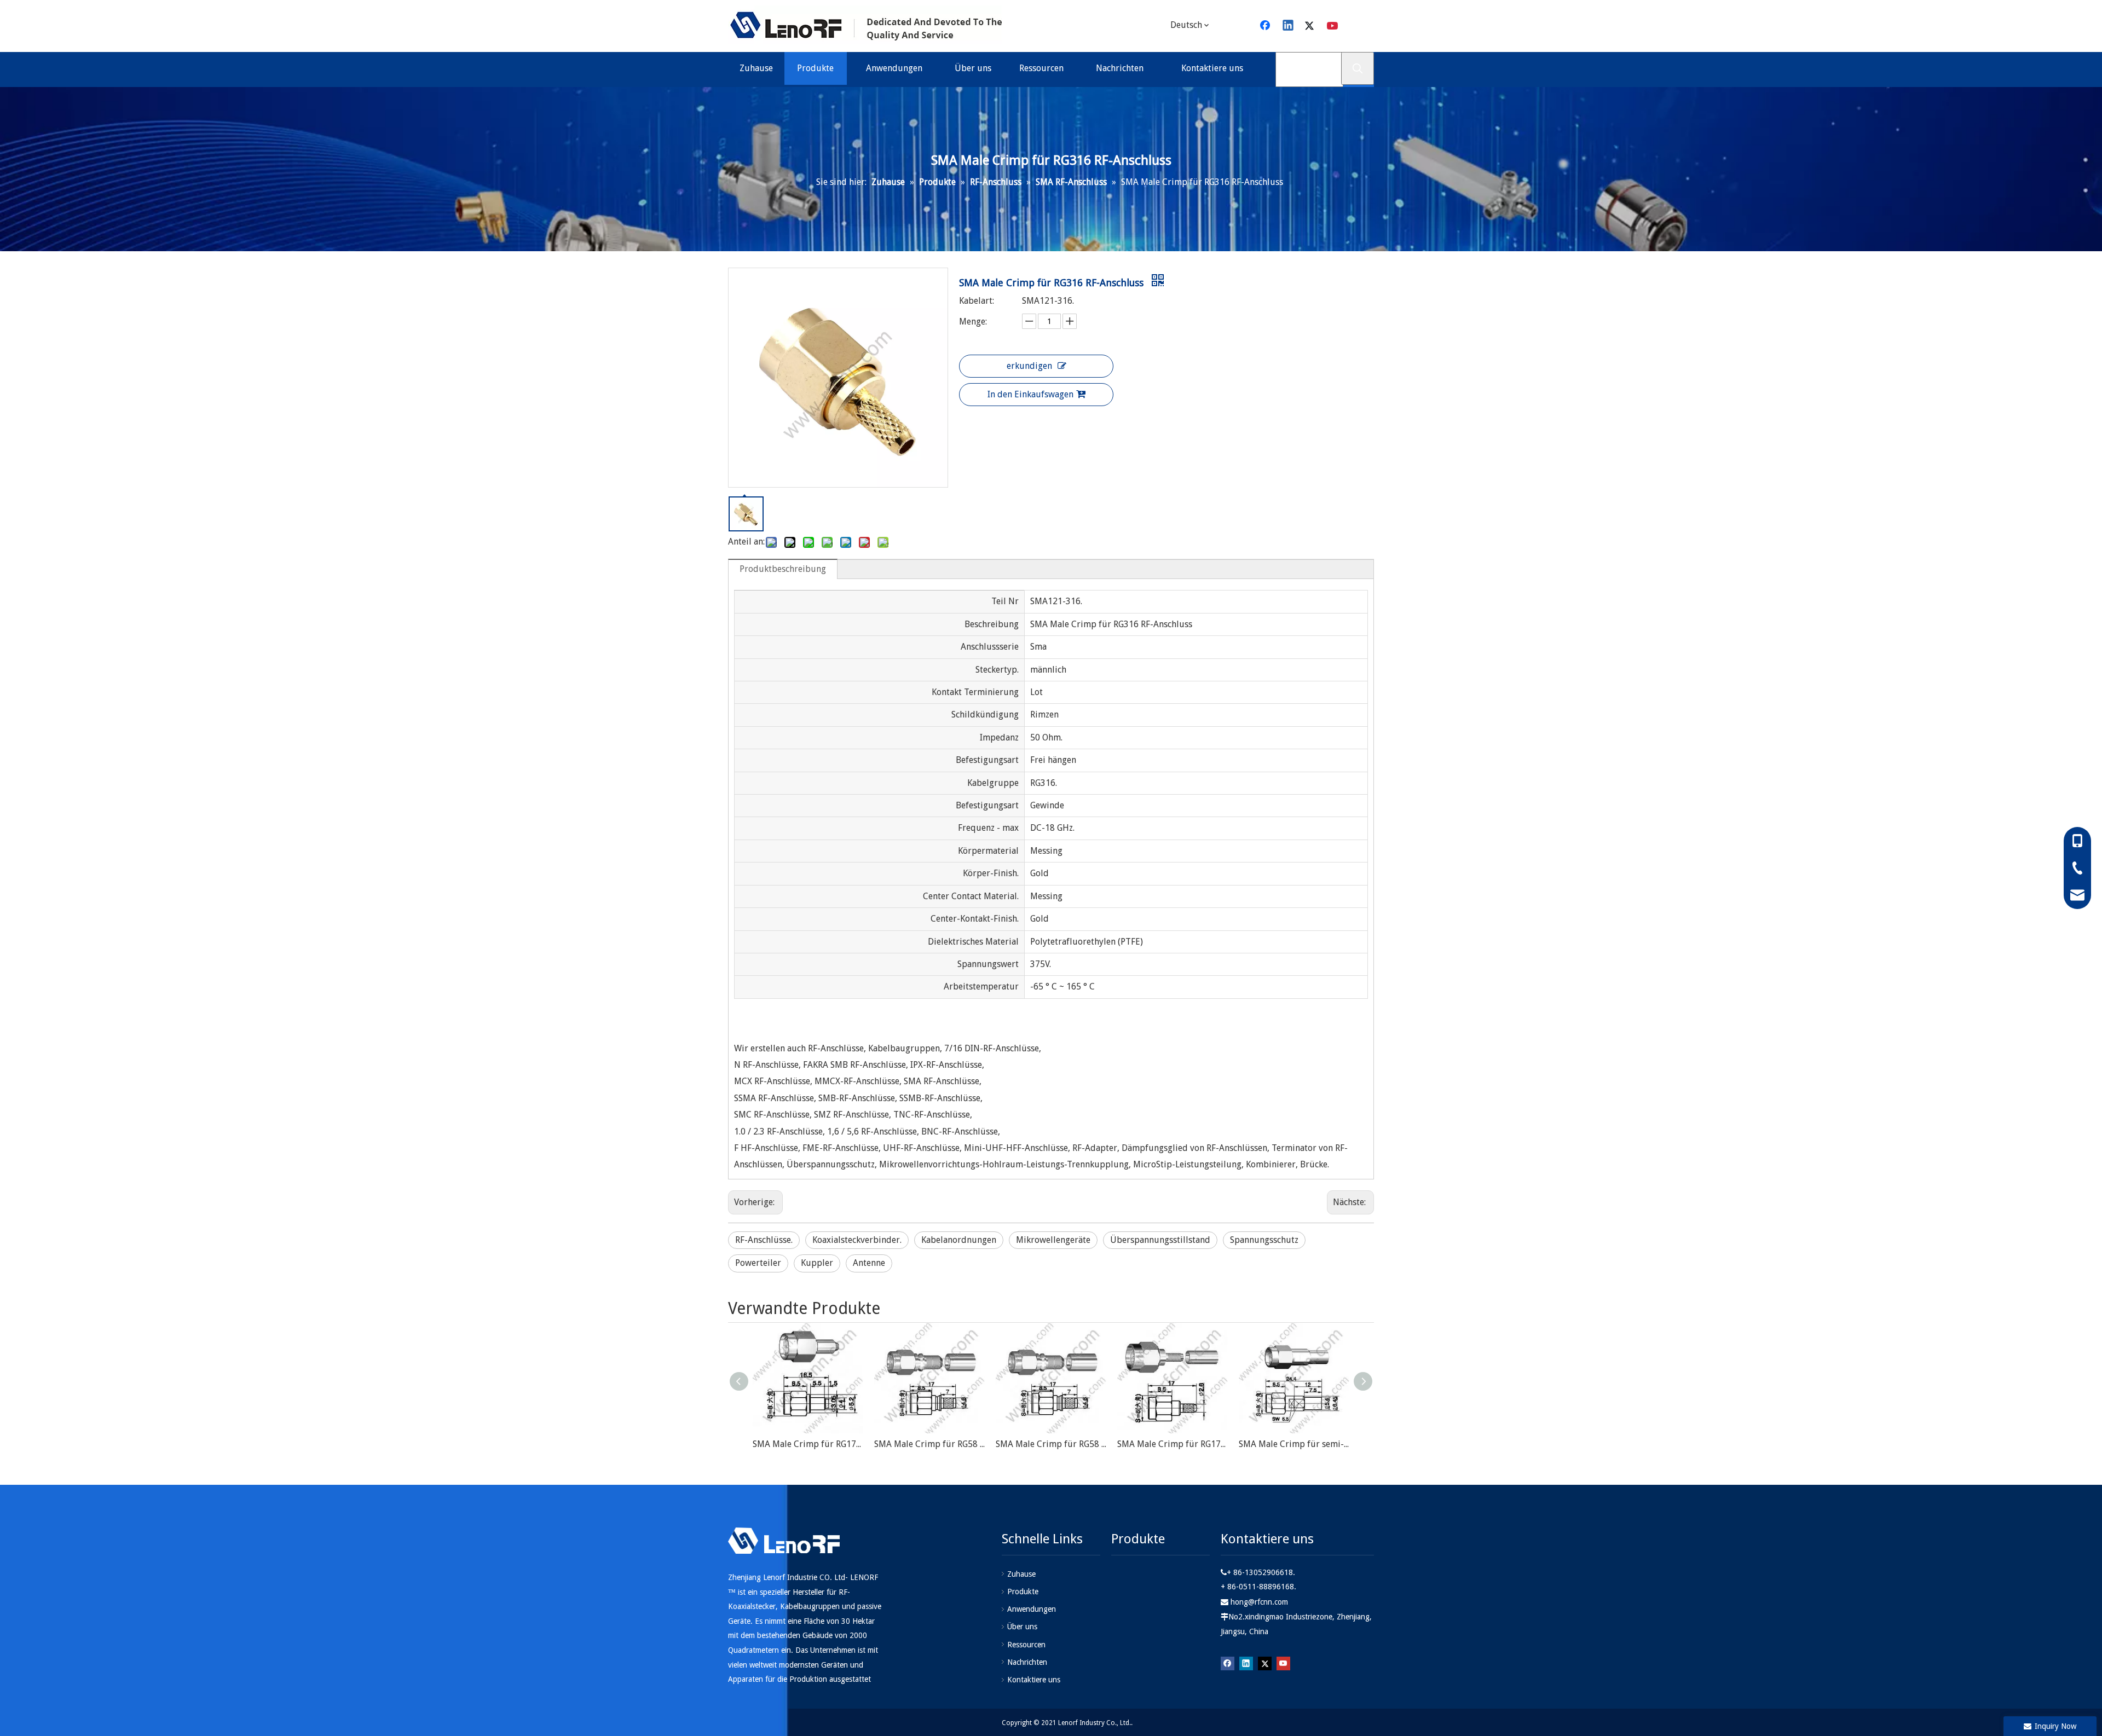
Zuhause (1021, 1574)
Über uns (1022, 1627)
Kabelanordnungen (959, 1240)
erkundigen (1029, 366)
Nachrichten (1027, 1662)
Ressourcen (1026, 1645)
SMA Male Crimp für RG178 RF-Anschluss (808, 1444)
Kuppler (817, 1263)
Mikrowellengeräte (1053, 1240)
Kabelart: (977, 301)
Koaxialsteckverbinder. (857, 1240)
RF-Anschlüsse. (764, 1240)
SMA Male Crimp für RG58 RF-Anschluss (929, 1444)
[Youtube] (1333, 26)
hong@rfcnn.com (1259, 1602)
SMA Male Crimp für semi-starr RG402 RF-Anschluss (1294, 1444)
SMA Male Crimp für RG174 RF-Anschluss (1173, 1444)
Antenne (869, 1263)
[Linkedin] (1289, 26)
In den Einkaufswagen (1030, 394)
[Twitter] (1311, 26)
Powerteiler (758, 1263)
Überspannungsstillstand (1160, 1240)
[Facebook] (1266, 26)
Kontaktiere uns (1034, 1680)
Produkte (1023, 1592)
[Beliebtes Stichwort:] (1358, 68)
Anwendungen (1032, 1609)
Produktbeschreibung (783, 569)
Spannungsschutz (1264, 1240)
